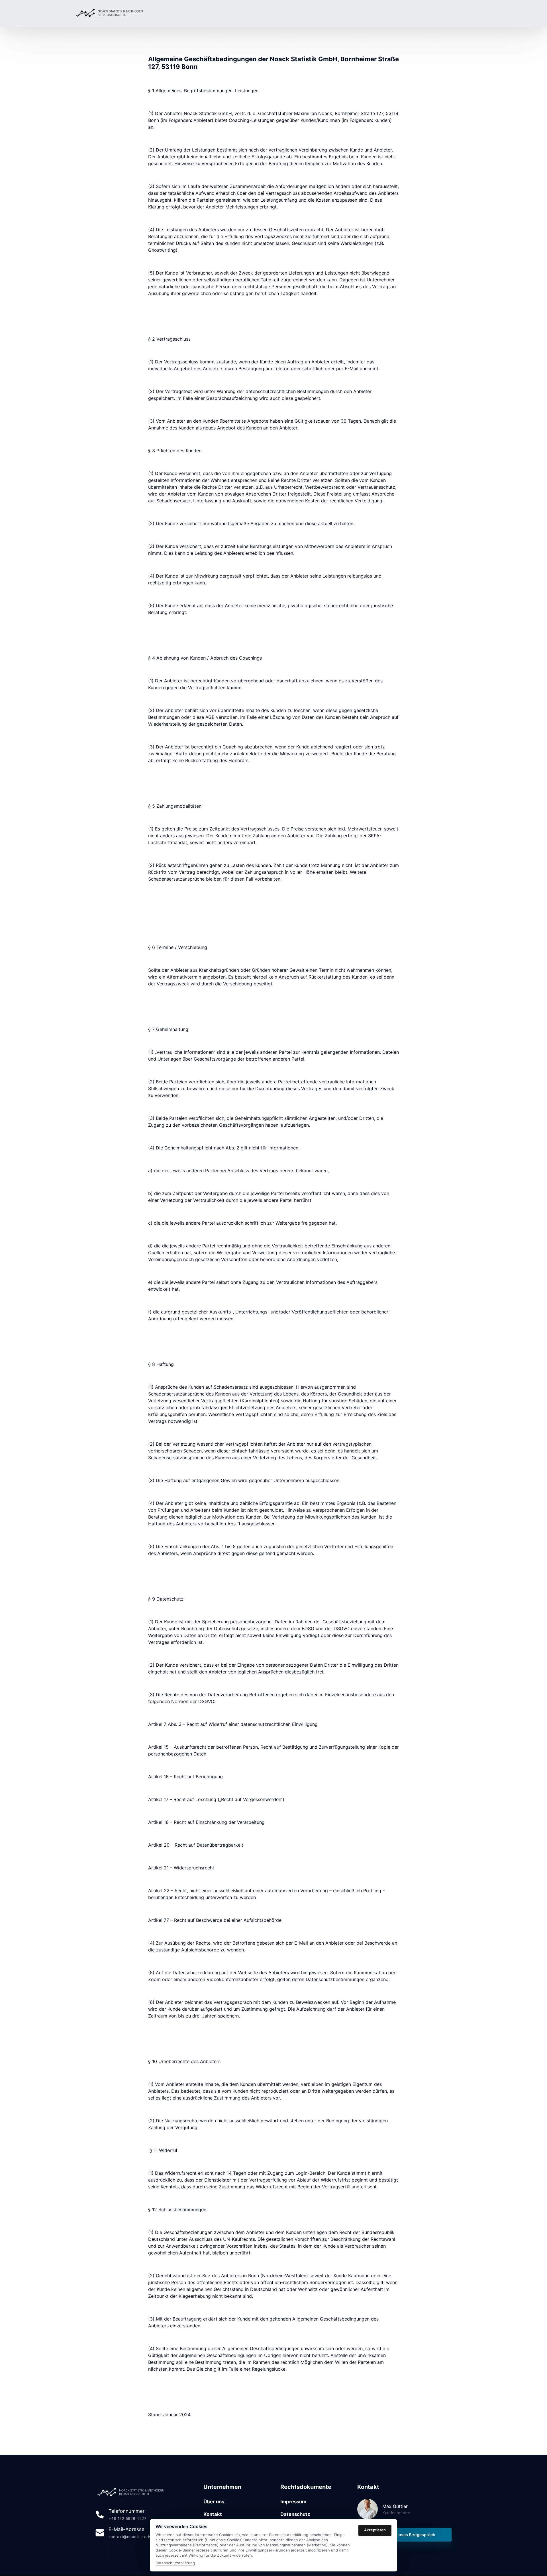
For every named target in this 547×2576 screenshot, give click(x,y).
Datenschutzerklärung (175, 2563)
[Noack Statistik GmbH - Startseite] (110, 13)
